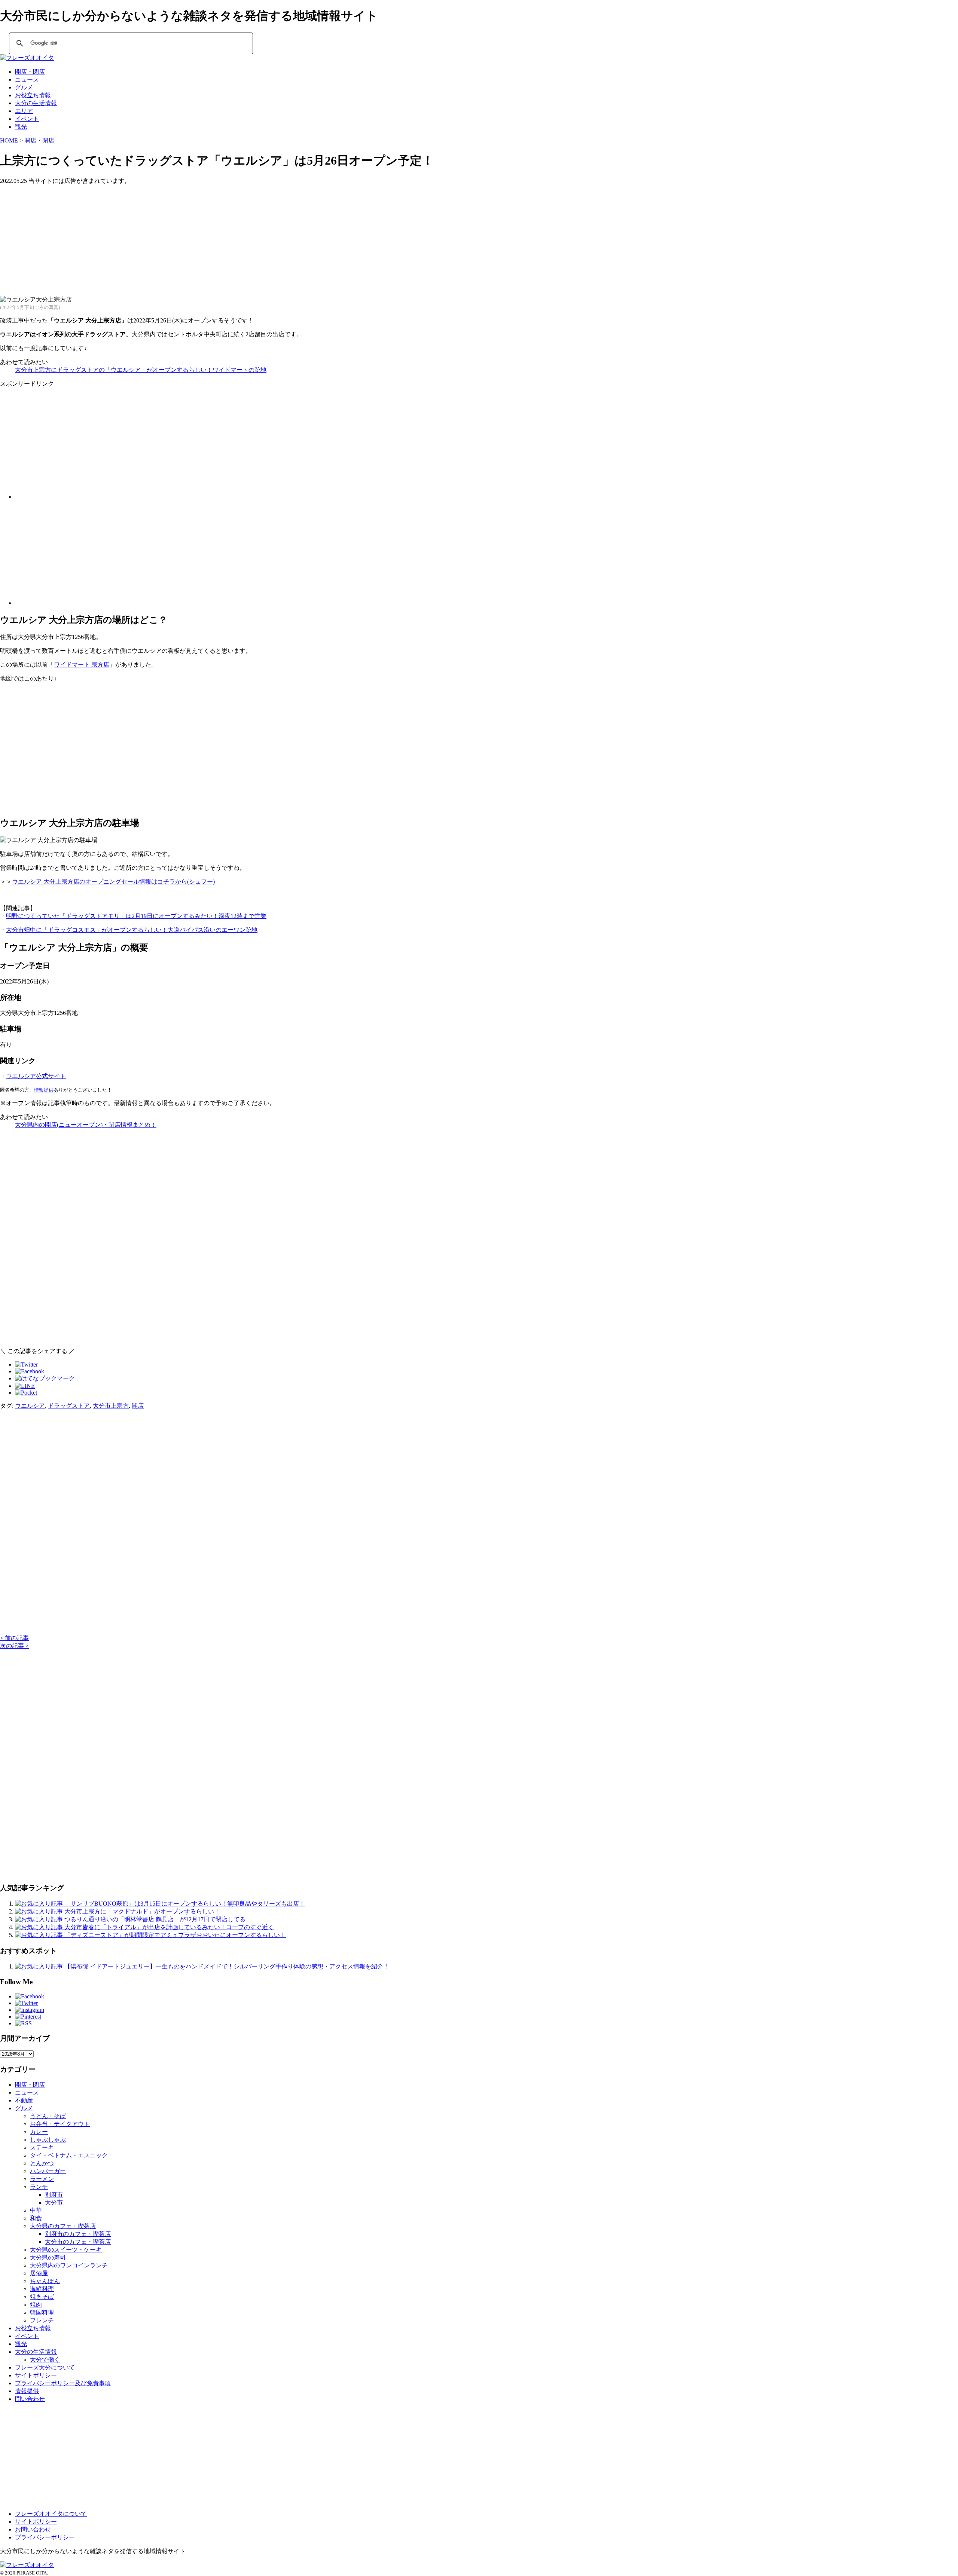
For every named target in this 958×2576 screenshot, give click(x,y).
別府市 (54, 2195)
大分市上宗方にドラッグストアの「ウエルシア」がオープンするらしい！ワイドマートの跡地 (141, 370)
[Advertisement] (225, 238)
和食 (36, 2218)
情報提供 (44, 1090)
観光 (21, 127)
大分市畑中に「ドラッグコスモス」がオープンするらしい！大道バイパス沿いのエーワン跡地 (132, 930)
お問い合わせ (33, 2529)
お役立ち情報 (33, 95)
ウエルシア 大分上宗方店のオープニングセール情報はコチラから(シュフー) (113, 882)
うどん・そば (48, 2116)
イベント (27, 119)
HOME (9, 140)
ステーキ (42, 2147)
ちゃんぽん (45, 2281)
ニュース (27, 79)
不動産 (24, 2100)
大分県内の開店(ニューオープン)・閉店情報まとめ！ (86, 1125)
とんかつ (42, 2163)
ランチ (39, 2187)
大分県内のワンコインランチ (69, 2265)
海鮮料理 (42, 2289)
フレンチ (42, 2320)
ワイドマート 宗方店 (82, 665)
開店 (138, 1406)
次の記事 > (14, 1646)
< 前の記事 (14, 1638)
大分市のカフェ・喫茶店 (78, 2242)
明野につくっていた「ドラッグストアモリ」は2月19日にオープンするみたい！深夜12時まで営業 (136, 916)
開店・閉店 (30, 72)
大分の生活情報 (36, 103)
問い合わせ (30, 2399)
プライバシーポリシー (45, 2537)
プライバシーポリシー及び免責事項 (63, 2383)
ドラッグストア (69, 1406)
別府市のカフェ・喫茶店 (78, 2234)
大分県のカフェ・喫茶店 (63, 2226)
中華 (36, 2210)
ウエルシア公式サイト (36, 1076)
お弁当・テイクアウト (60, 2124)
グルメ (24, 87)
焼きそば (42, 2297)
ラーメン (42, 2179)
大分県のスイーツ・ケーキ (66, 2250)
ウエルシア (30, 1406)
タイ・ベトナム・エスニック (69, 2155)
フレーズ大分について (45, 2367)
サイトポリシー (36, 2375)
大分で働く (45, 2360)
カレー (39, 2132)
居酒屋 (39, 2273)
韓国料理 (42, 2312)
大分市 (54, 2202)
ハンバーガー (48, 2171)
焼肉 (36, 2305)
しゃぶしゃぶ (48, 2140)
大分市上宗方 (111, 1406)
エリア (24, 111)
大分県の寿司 (48, 2257)
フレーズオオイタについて (51, 2514)
